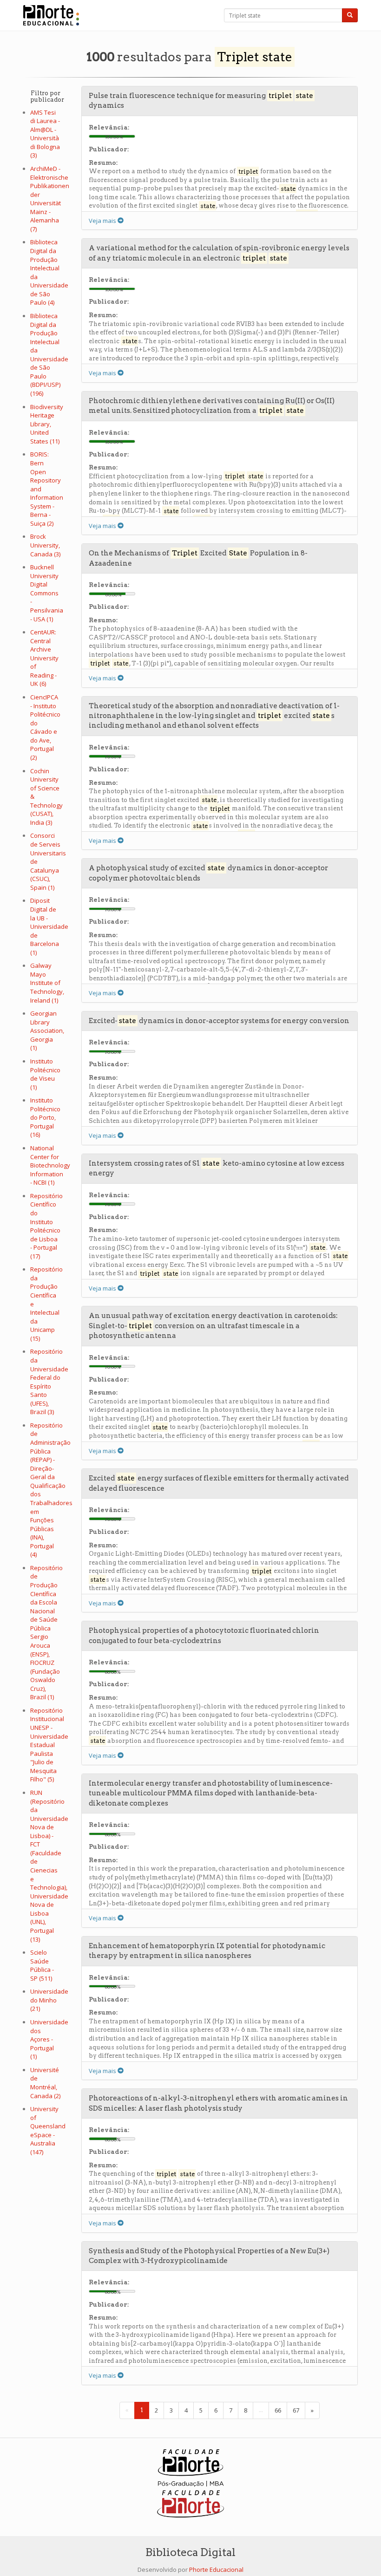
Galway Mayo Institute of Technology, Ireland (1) (47, 983)
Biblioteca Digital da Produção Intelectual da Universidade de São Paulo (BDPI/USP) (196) (49, 355)
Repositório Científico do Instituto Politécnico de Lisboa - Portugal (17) (46, 1226)
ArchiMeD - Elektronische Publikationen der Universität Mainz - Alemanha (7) (50, 199)
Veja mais (103, 221)
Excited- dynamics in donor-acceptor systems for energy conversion (219, 1021)
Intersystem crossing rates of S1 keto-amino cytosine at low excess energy (217, 1168)
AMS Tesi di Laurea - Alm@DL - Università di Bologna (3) (45, 134)
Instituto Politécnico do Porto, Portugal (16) (45, 1117)
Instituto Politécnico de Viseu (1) (45, 1074)
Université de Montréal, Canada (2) (45, 2083)
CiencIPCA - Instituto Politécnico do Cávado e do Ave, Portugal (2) (45, 727)
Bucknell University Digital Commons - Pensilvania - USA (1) (47, 593)
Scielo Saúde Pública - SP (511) (42, 1965)
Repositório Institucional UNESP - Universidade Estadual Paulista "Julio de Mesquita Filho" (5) (49, 1745)
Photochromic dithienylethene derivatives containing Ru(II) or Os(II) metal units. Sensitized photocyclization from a (212, 406)
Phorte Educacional (216, 2569)
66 (278, 2410)
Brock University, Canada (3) (45, 545)
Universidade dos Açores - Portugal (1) (49, 2039)
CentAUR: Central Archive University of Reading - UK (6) (44, 658)
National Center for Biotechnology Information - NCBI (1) (50, 1165)
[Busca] (350, 15)
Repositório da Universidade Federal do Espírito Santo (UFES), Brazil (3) (49, 1382)
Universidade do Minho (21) (49, 2000)
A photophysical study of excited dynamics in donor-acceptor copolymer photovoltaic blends (208, 873)
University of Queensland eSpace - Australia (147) (48, 2130)
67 (296, 2410)
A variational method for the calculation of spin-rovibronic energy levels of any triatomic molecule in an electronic (219, 253)
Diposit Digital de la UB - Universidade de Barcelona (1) (49, 926)
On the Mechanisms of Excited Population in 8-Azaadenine (198, 558)
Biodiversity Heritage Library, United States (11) (47, 424)
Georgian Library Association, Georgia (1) (47, 1030)
